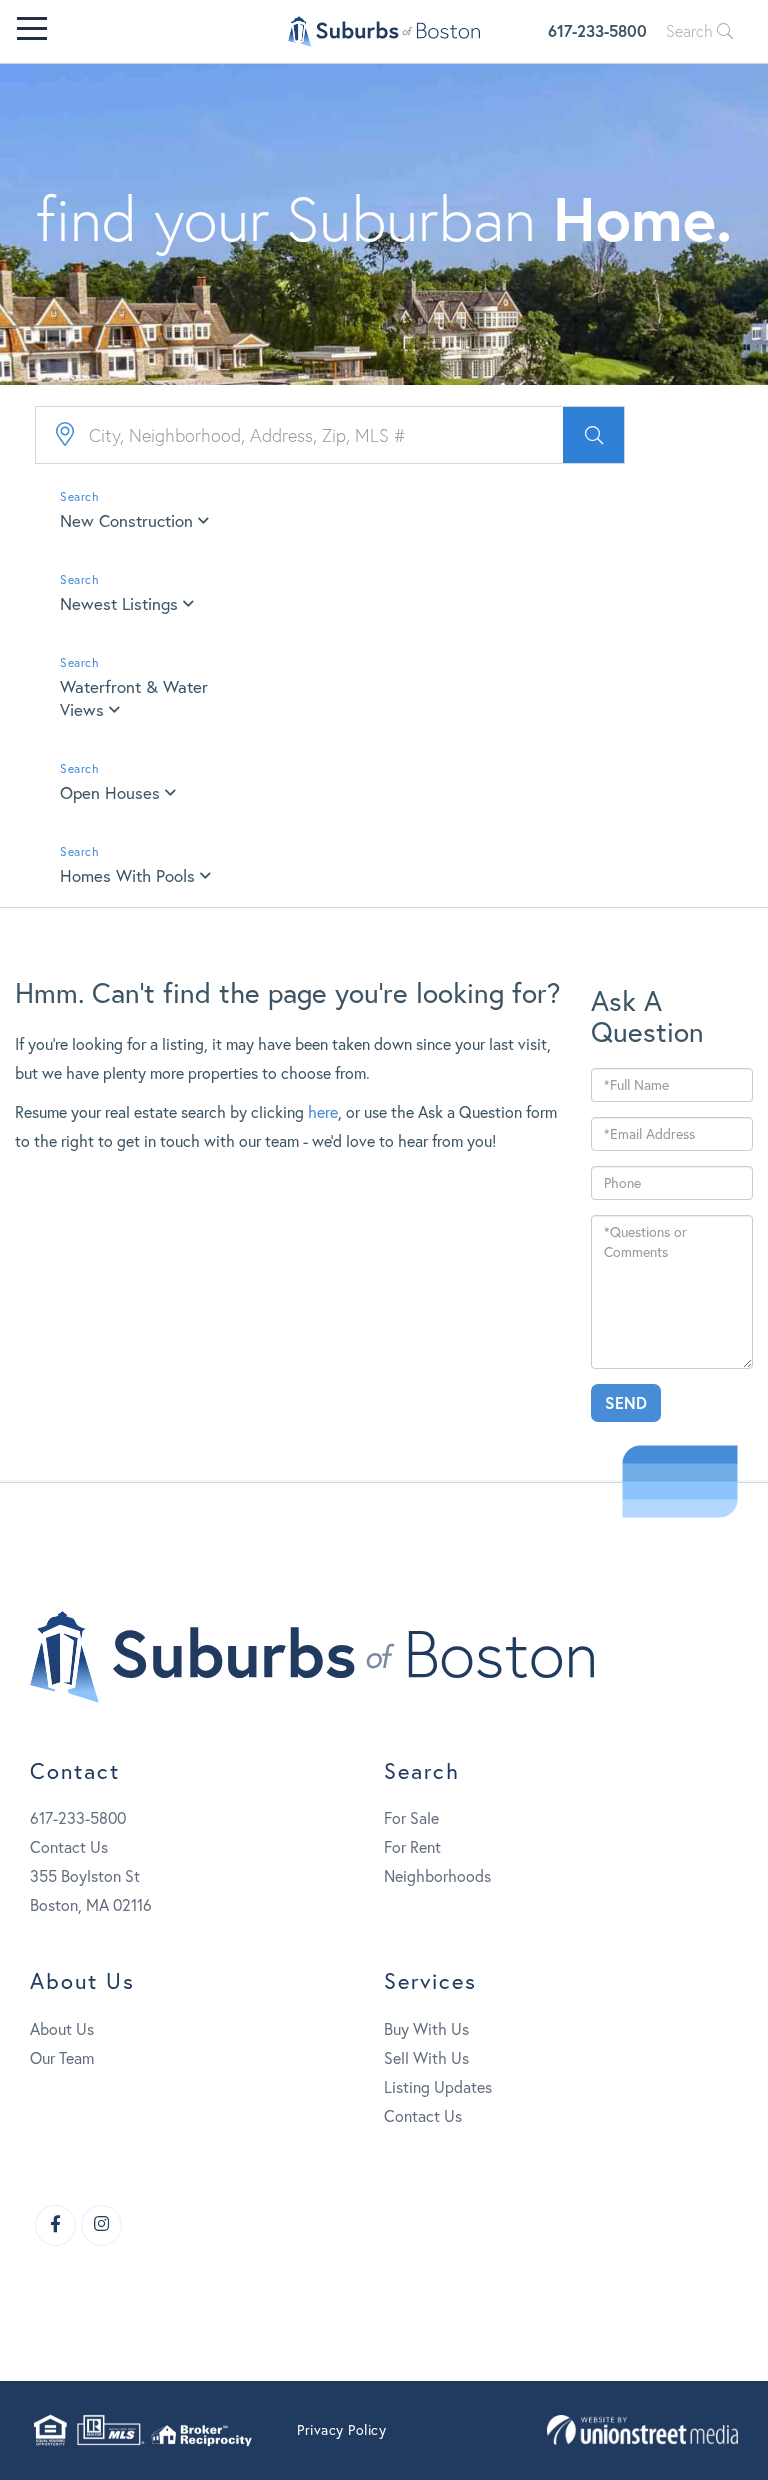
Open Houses (110, 792)
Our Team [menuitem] (62, 2057)
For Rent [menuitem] (412, 1846)
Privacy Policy (341, 2429)
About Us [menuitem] (62, 2028)
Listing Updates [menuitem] (438, 2086)
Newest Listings (119, 603)
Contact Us (69, 1846)
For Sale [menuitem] (411, 1817)
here (323, 1111)
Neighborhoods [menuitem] (437, 1875)
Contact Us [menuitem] (423, 2115)
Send (626, 1402)
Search (691, 31)
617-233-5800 (597, 30)
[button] (593, 435)
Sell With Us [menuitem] (426, 2057)
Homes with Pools (127, 875)
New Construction (126, 520)
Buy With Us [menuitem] (426, 2028)
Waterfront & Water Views (134, 698)
